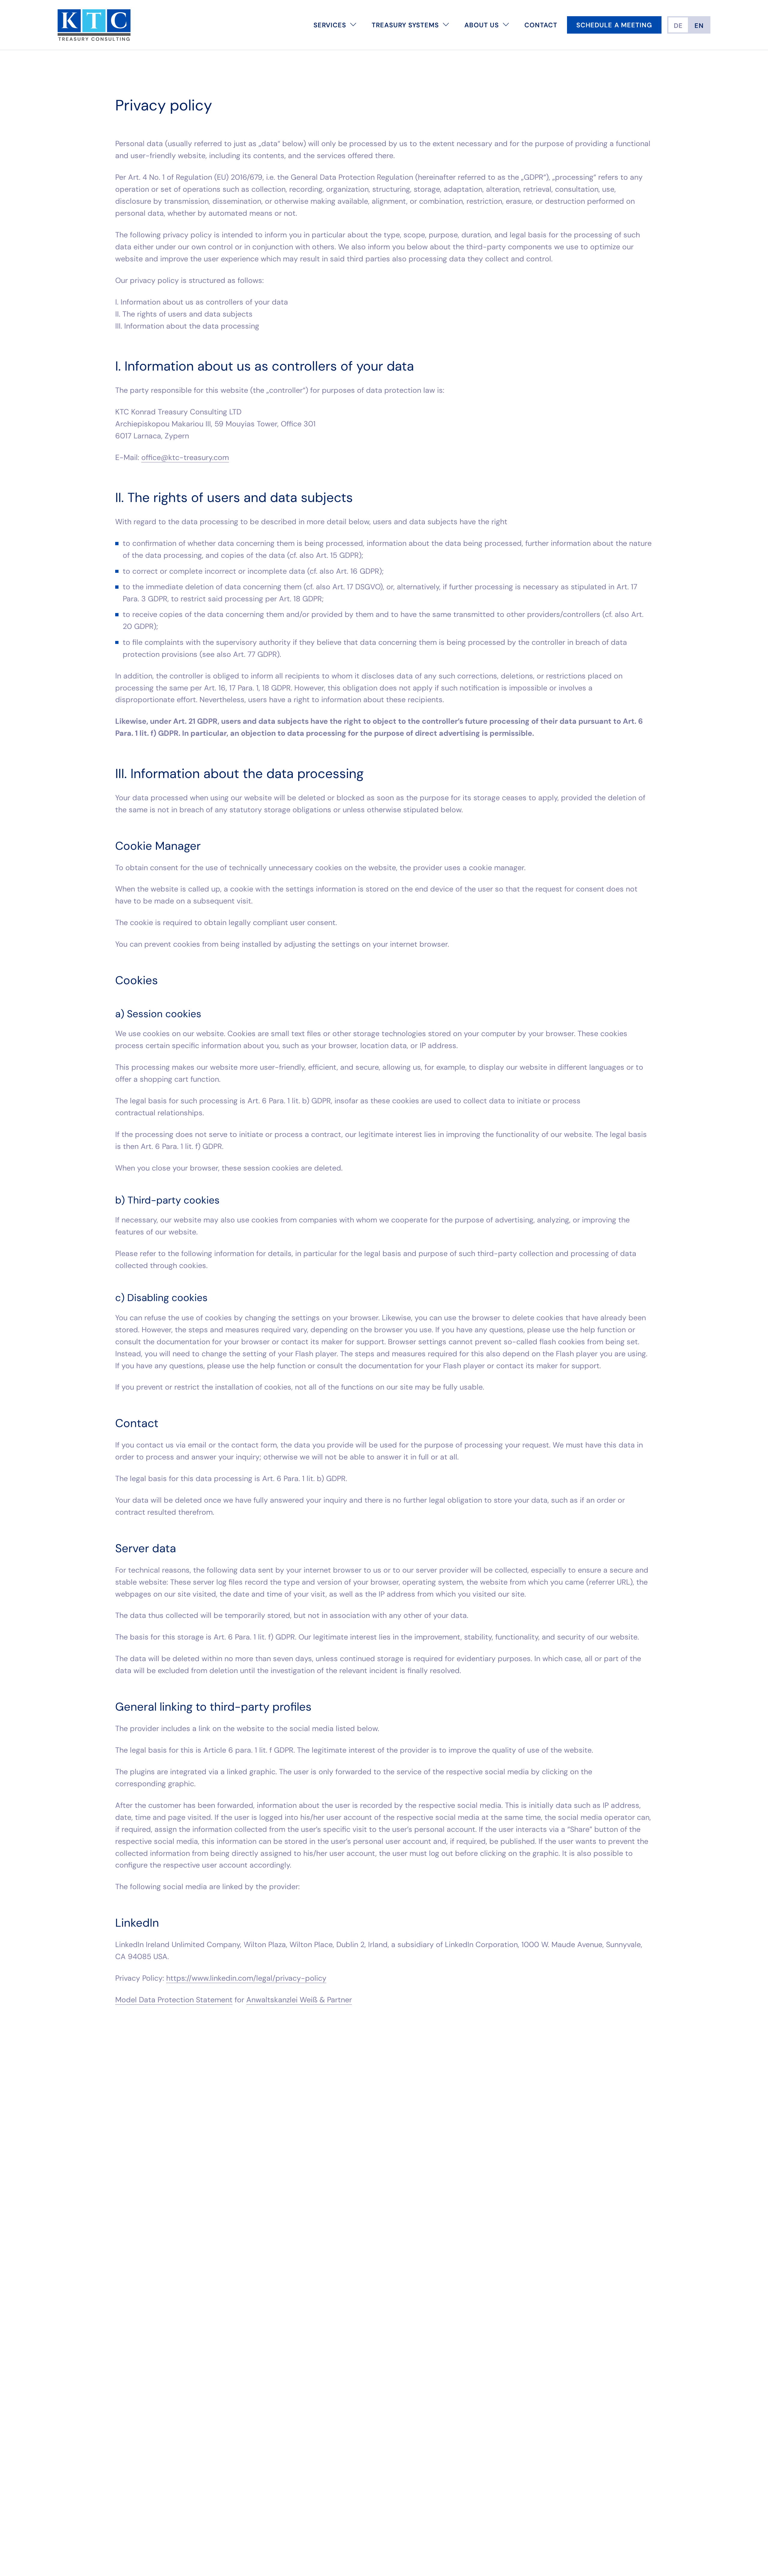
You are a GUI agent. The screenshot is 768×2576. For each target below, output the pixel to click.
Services (330, 25)
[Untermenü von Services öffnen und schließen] (353, 25)
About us (482, 25)
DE (678, 26)
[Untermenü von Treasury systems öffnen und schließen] (446, 25)
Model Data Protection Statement (174, 2000)
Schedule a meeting (614, 25)
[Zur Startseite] (94, 25)
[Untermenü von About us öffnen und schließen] (506, 25)
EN (699, 26)
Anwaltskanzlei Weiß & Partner (299, 2000)
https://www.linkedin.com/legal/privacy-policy (246, 1978)
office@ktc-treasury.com (185, 457)
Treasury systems (405, 25)
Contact (541, 25)
